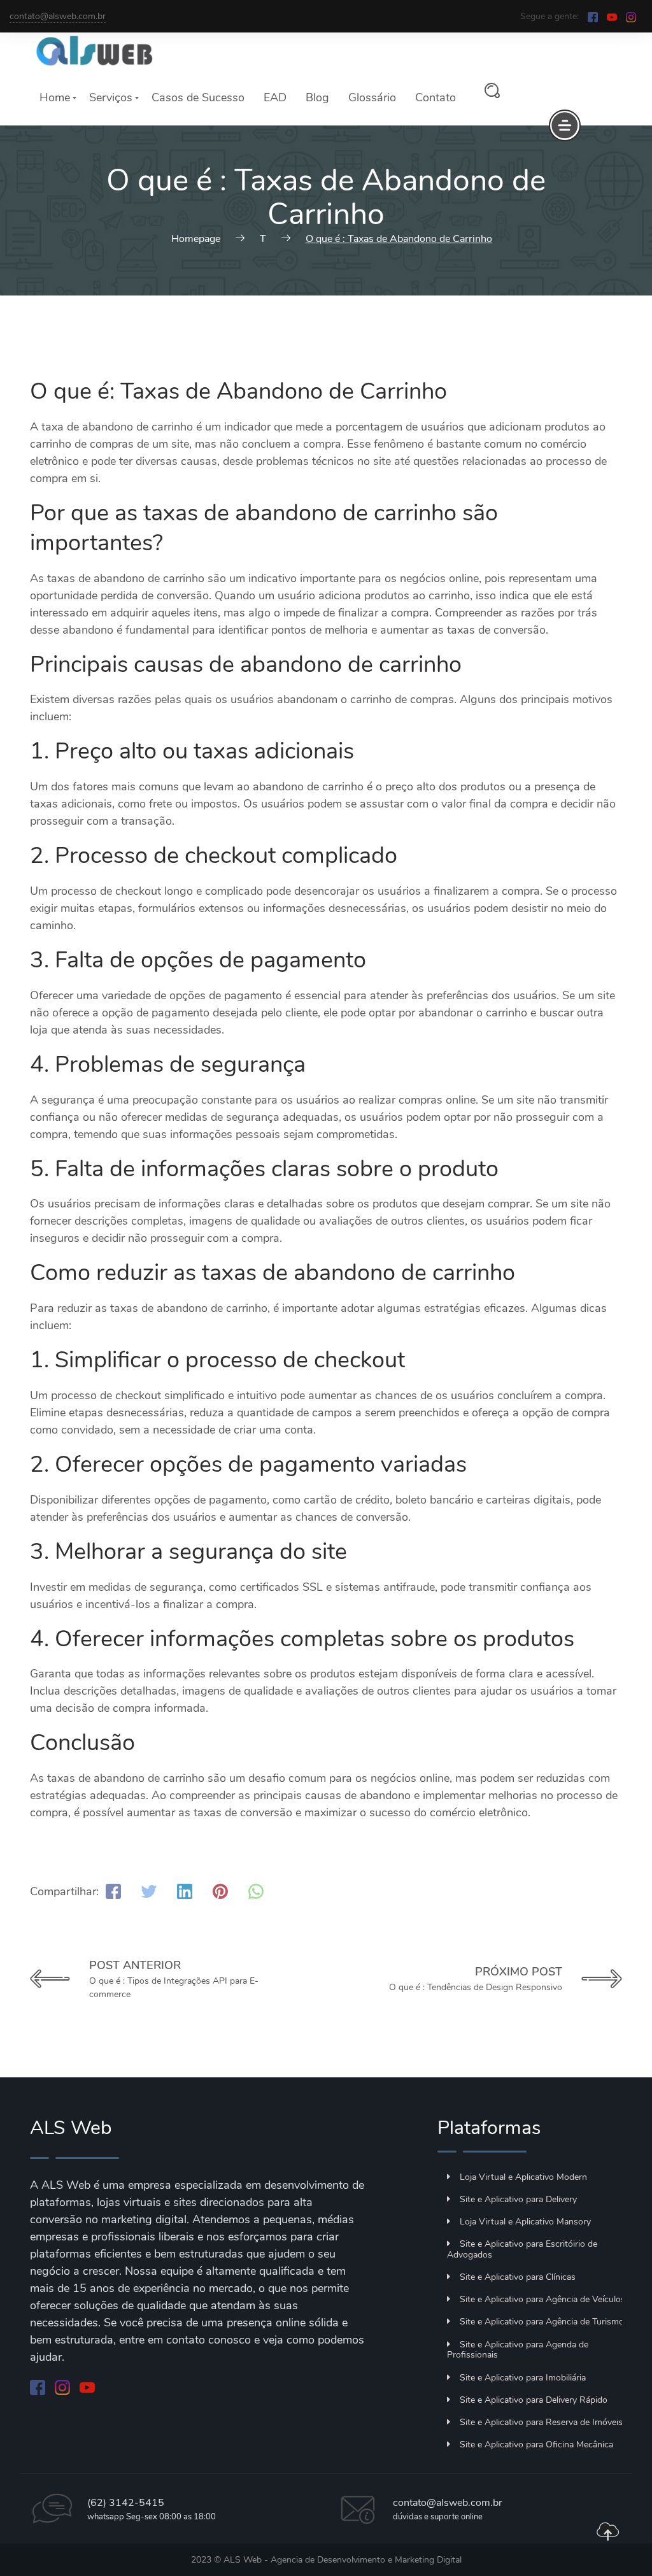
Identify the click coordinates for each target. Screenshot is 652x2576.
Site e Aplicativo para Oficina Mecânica (536, 2444)
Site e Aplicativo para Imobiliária (523, 2378)
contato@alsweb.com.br (58, 16)
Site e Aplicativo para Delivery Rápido (534, 2400)
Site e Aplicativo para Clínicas (518, 2277)
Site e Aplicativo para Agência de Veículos (542, 2299)
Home (55, 97)
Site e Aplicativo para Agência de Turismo (542, 2322)
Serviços (111, 97)
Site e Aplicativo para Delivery (518, 2199)
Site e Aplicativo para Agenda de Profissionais (518, 2350)
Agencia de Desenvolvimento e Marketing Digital (366, 2560)
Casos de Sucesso (198, 97)
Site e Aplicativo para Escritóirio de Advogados (522, 2249)
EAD (275, 97)
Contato (436, 97)
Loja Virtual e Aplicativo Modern (523, 2177)
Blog (317, 97)
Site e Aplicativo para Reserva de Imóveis (541, 2422)
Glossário (372, 97)
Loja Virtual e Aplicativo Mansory (525, 2222)
